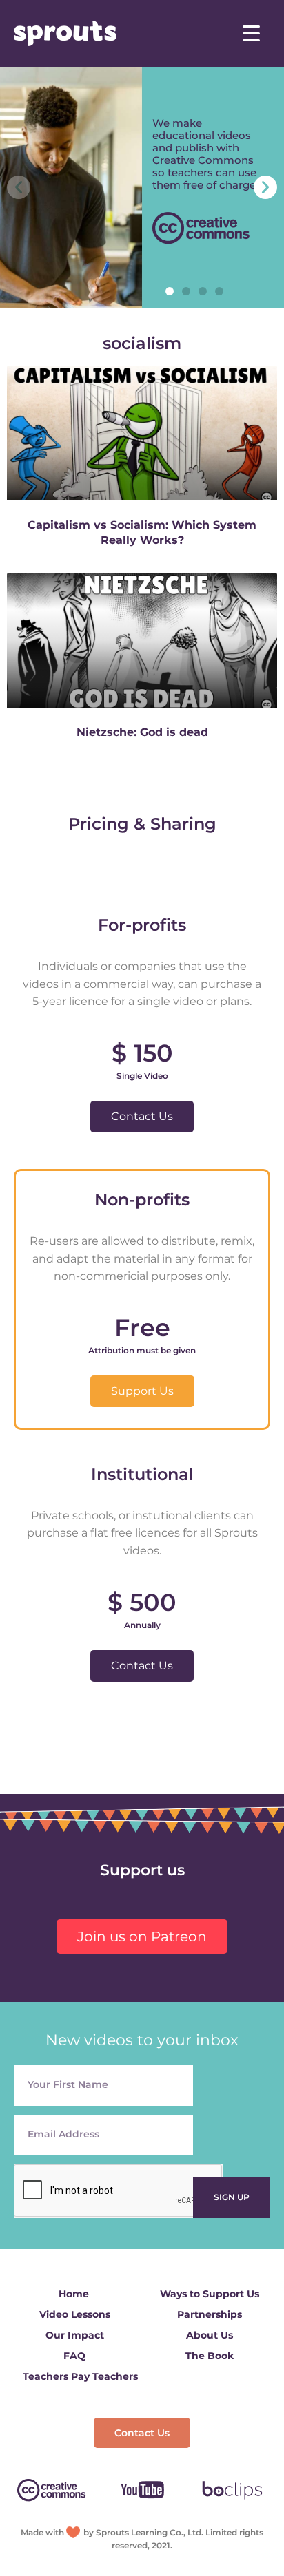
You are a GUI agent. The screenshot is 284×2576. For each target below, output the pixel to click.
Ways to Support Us (210, 2294)
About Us (210, 2335)
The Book (210, 2356)
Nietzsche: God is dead (142, 732)
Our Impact (75, 2335)
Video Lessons (75, 2314)
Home (74, 2294)
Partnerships (210, 2314)
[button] (170, 291)
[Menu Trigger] (251, 33)
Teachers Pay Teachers (80, 2376)
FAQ (74, 2356)
